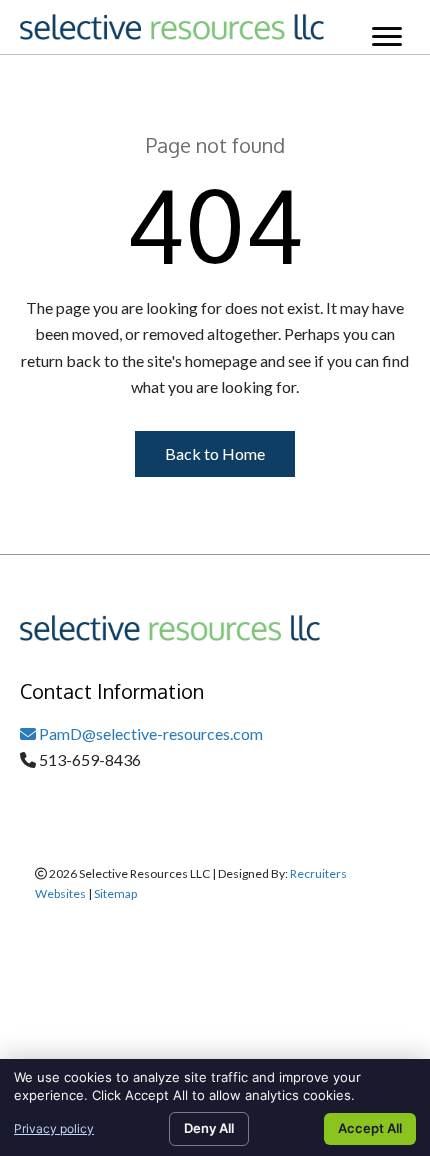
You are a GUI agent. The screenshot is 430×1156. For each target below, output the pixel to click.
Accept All (370, 1128)
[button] (215, 454)
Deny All (209, 1128)
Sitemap (115, 893)
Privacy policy (54, 1128)
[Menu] (387, 37)
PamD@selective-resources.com (149, 733)
